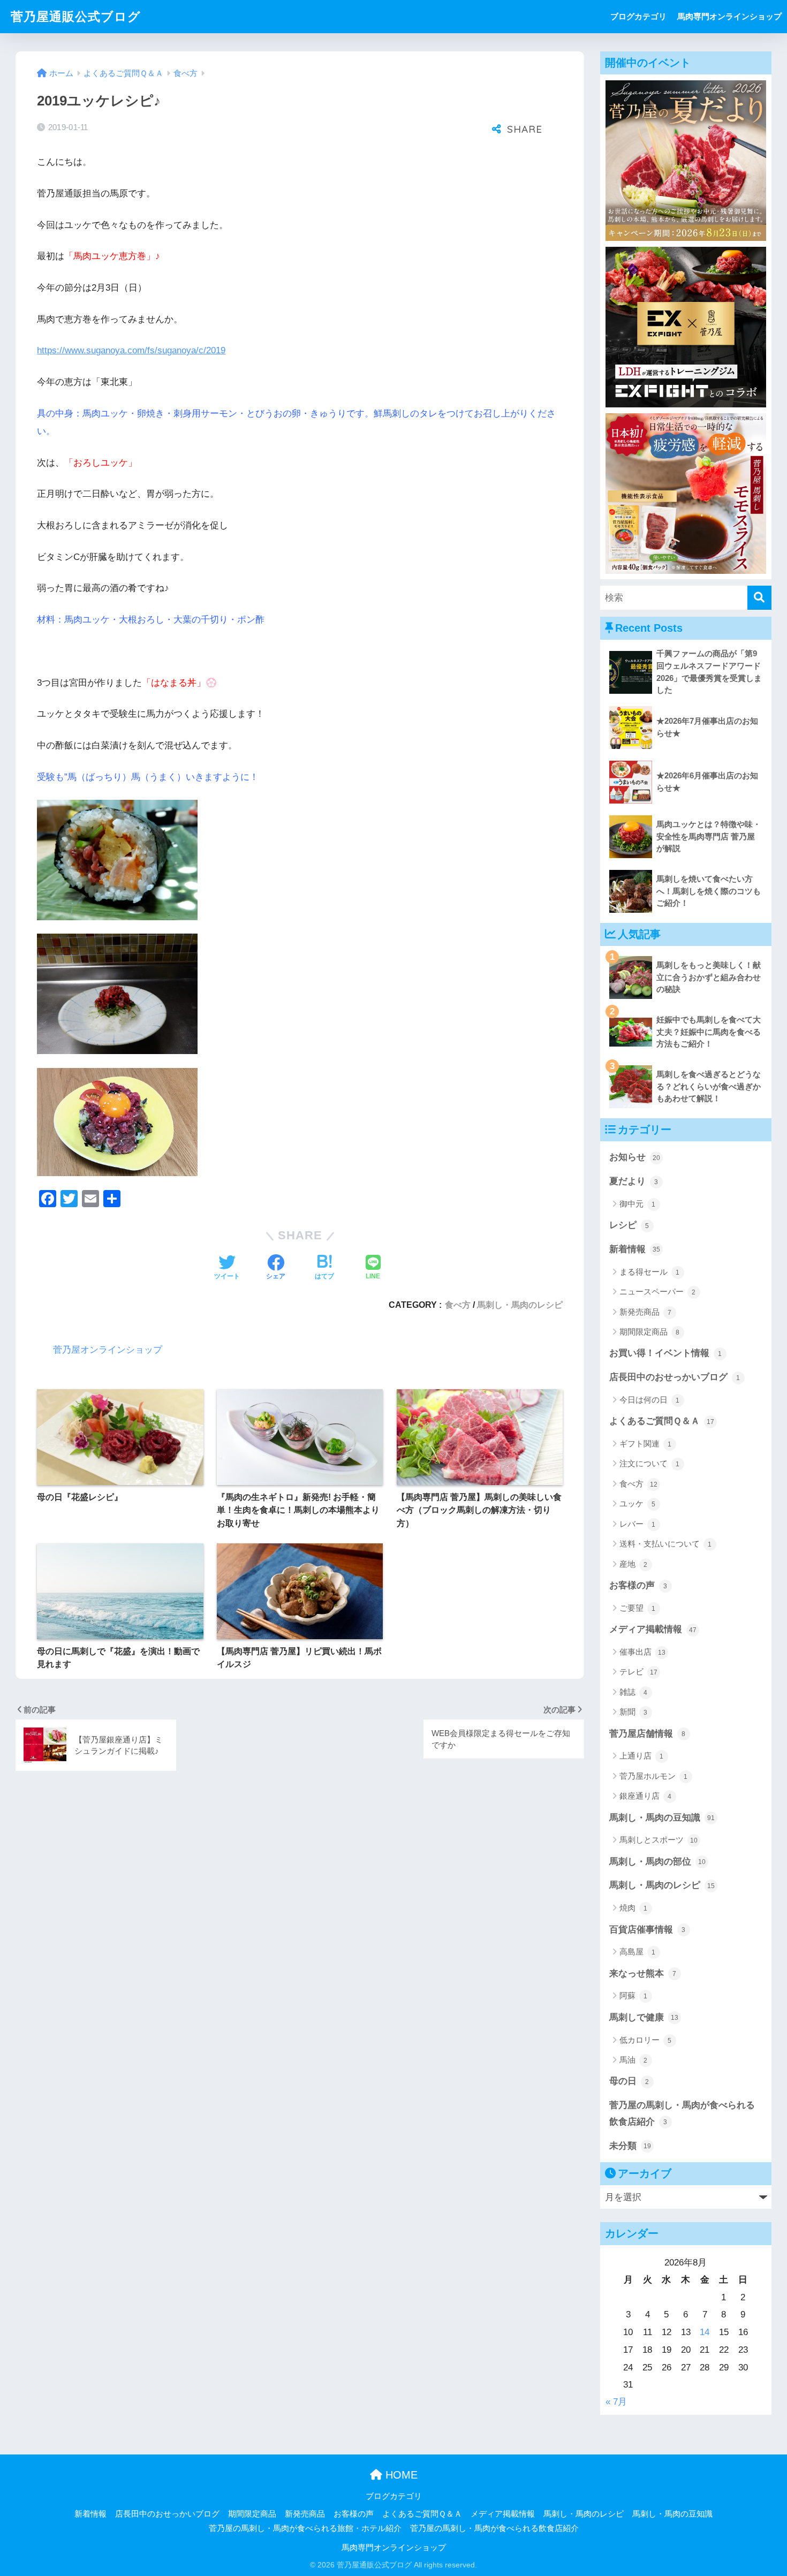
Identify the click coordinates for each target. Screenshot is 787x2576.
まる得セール (650, 1272)
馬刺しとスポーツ (659, 1840)
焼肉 (634, 1908)
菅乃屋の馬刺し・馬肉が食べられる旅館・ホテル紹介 (305, 2528)
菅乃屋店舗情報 (648, 1734)
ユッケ (638, 1503)
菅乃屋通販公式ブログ (76, 17)
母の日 (629, 2081)
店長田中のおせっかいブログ (675, 1377)
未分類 (630, 2146)
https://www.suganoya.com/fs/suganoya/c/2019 (131, 350)
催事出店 (642, 1652)
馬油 (634, 2060)
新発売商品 (646, 1312)
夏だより (634, 1181)
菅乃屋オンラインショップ (108, 1350)
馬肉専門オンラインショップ (729, 16)
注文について (650, 1463)
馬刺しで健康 (644, 2017)
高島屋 (638, 1952)
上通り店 (642, 1756)
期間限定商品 (650, 1332)
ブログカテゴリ (638, 16)
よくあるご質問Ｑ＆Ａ (662, 1421)
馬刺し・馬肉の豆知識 (662, 1818)
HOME (400, 2475)
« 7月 (616, 2402)
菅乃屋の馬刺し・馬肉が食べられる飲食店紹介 (682, 2113)
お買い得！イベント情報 (666, 1353)
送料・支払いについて (666, 1544)
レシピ (629, 1225)
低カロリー (646, 2040)
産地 (634, 1564)
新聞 (634, 1712)
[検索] (759, 598)
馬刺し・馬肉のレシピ (520, 1305)
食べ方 (458, 1305)
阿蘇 (634, 1995)
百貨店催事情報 (648, 1930)
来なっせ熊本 (643, 1973)
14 (705, 2332)
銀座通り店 (646, 1796)
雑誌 (634, 1692)
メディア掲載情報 (653, 1629)
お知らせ (635, 1157)
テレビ (638, 1672)
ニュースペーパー (658, 1291)
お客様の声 (638, 1585)
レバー (638, 1524)
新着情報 (635, 1249)
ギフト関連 (646, 1444)
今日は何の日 (650, 1400)
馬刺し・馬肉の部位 (657, 1862)
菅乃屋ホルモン (654, 1776)
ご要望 (638, 1608)
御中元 (638, 1204)
